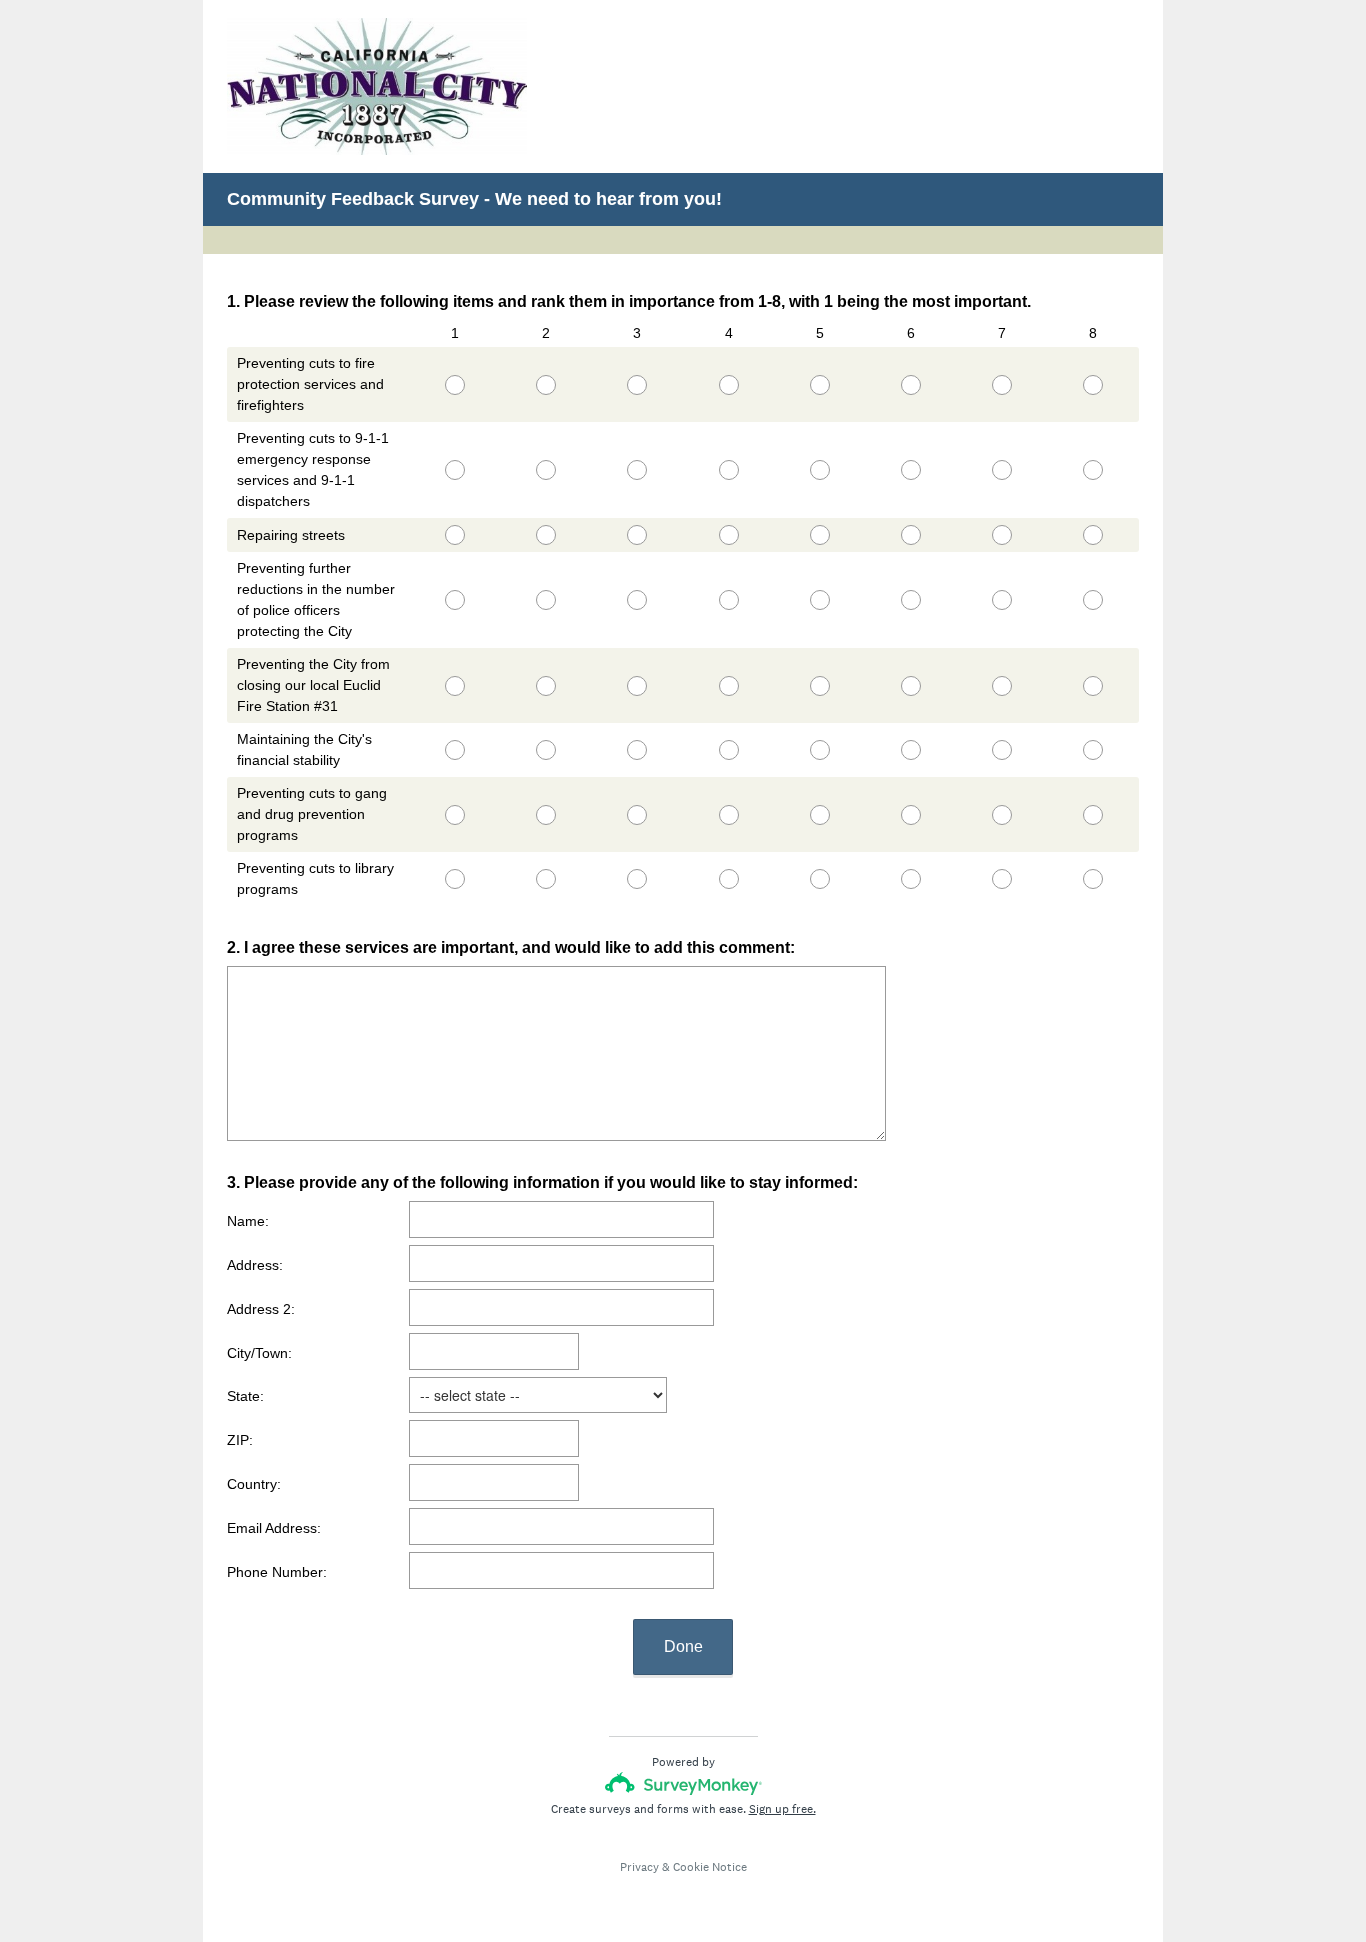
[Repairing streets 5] (819, 535)
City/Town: (259, 1353)
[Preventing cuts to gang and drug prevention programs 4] (728, 815)
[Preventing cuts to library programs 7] (1002, 879)
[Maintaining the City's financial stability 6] (910, 750)
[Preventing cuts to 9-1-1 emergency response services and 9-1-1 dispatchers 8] (1093, 470)
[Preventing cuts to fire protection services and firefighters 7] (1002, 385)
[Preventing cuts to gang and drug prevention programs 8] (1093, 815)
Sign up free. (782, 1809)
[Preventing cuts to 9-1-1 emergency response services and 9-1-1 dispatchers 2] (546, 470)
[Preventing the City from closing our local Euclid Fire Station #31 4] (728, 686)
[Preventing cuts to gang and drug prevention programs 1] (454, 815)
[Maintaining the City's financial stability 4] (728, 750)
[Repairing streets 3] (637, 535)
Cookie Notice (710, 1867)
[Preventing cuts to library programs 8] (1093, 879)
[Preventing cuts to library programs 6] (910, 879)
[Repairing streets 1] (454, 535)
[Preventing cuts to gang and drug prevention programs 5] (819, 815)
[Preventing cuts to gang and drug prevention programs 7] (1002, 815)
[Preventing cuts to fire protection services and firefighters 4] (728, 385)
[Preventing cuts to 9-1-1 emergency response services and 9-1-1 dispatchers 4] (728, 470)
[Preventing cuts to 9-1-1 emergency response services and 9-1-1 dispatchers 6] (910, 470)
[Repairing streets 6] (910, 535)
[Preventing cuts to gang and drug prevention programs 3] (637, 815)
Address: (255, 1265)
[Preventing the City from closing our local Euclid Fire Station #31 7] (1002, 686)
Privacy (639, 1867)
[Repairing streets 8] (1093, 535)
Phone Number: (277, 1572)
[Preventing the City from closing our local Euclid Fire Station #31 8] (1093, 686)
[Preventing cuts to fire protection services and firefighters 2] (546, 385)
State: (245, 1396)
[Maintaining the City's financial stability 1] (454, 750)
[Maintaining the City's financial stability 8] (1093, 750)
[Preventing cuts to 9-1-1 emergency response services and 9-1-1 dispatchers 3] (637, 470)
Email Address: (274, 1528)
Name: (248, 1221)
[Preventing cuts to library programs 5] (819, 879)
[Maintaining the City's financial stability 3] (637, 750)
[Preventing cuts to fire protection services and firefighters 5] (819, 385)
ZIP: (240, 1440)
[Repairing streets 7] (1002, 535)
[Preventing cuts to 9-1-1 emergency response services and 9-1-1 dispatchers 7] (1002, 470)
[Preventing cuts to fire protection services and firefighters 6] (910, 385)
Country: (254, 1484)
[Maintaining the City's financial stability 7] (1002, 750)
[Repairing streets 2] (546, 535)
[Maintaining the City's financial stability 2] (546, 750)
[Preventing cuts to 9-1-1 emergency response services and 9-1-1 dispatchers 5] (819, 470)
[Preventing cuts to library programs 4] (728, 879)
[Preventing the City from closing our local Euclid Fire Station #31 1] (454, 686)
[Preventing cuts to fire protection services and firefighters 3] (637, 385)
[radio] (415, 381)
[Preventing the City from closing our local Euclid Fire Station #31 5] (819, 686)
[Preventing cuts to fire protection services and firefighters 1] (454, 385)
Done (683, 1646)
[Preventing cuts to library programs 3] (637, 879)
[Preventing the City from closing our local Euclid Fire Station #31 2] (546, 686)
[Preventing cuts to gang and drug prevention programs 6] (910, 815)
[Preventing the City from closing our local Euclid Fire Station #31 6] (910, 686)
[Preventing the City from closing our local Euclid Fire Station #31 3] (637, 686)
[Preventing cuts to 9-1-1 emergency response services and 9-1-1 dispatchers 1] (454, 470)
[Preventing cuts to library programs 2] (546, 879)
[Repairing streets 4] (728, 535)
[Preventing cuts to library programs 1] (454, 879)
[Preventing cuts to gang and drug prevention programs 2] (546, 815)
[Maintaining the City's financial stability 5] (819, 750)
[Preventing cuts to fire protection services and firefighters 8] (1093, 385)
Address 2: (261, 1309)
